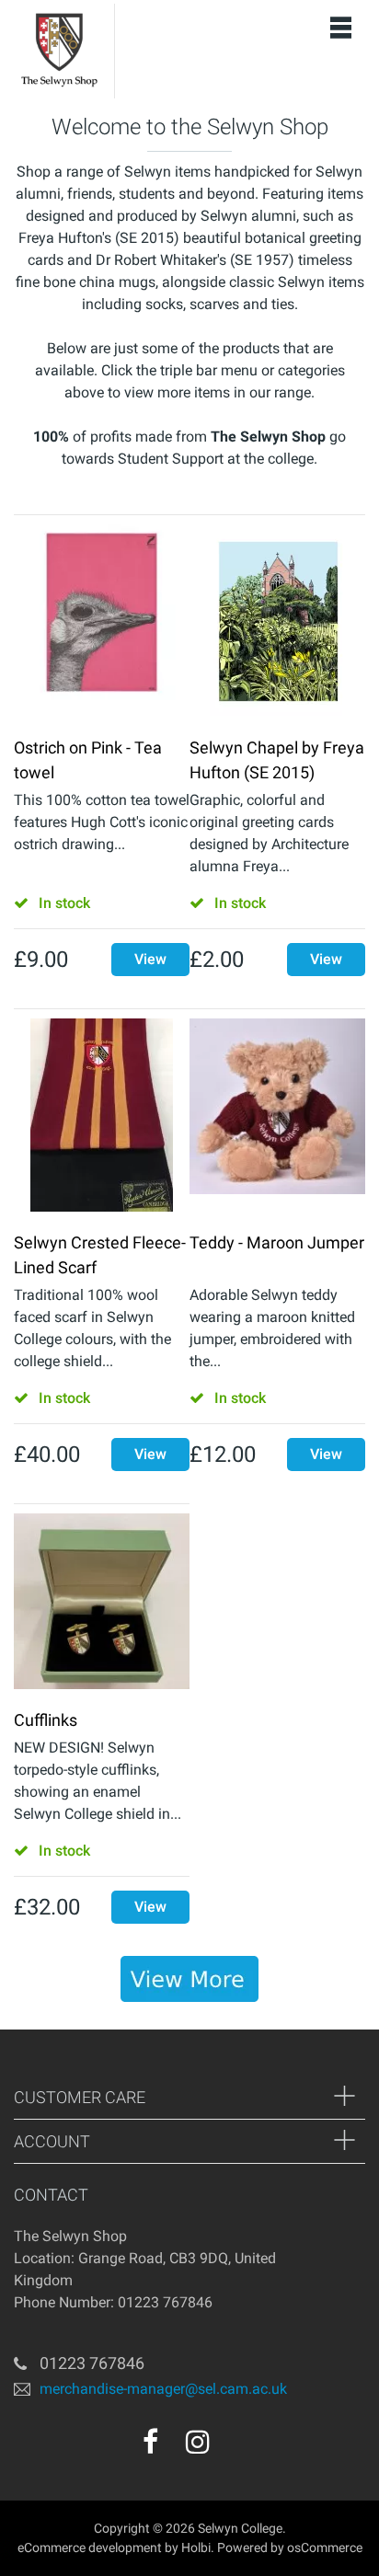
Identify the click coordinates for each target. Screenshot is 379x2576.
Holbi (196, 2547)
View (150, 959)
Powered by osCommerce (290, 2547)
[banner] (189, 1979)
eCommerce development (90, 2547)
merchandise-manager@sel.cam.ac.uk (163, 2389)
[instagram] (198, 2442)
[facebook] (150, 2442)
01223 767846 (92, 2363)
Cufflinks (46, 1720)
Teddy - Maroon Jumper (277, 1242)
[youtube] (237, 2448)
